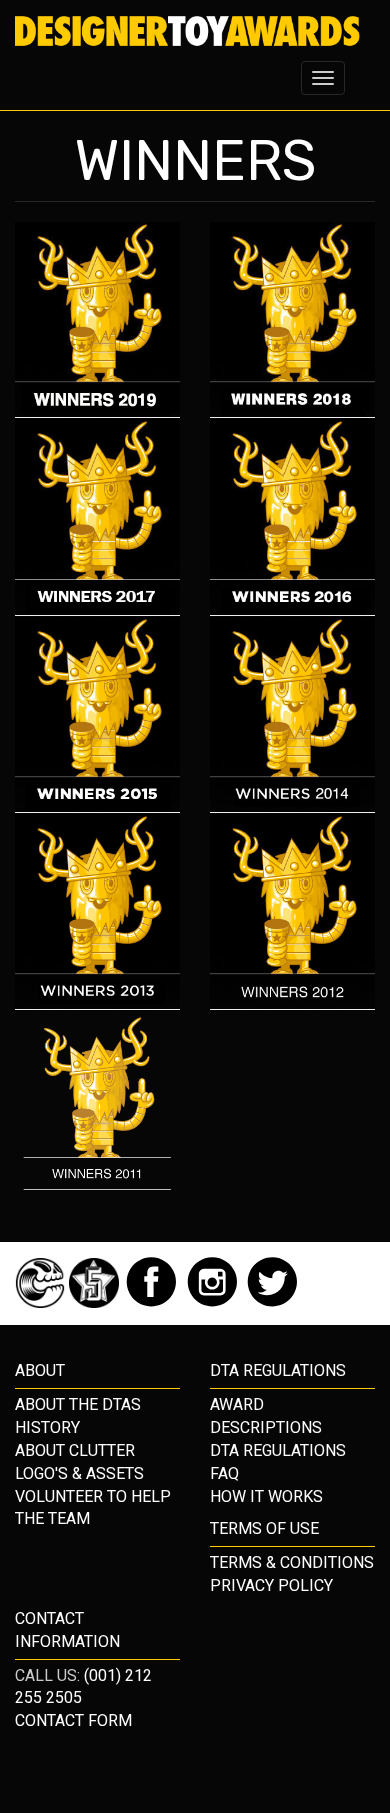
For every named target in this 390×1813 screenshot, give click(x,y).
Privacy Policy (271, 1585)
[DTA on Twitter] (272, 1302)
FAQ (224, 1473)
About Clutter (75, 1450)
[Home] (187, 31)
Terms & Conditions (292, 1562)
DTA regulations (278, 1370)
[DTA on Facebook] (153, 1302)
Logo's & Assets (79, 1473)
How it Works (266, 1496)
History (47, 1427)
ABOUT (40, 1370)
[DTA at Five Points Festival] (96, 1302)
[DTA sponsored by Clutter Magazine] (42, 1302)
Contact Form (73, 1720)
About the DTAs (78, 1404)
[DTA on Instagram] (214, 1302)
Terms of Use (264, 1528)
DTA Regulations (278, 1450)
